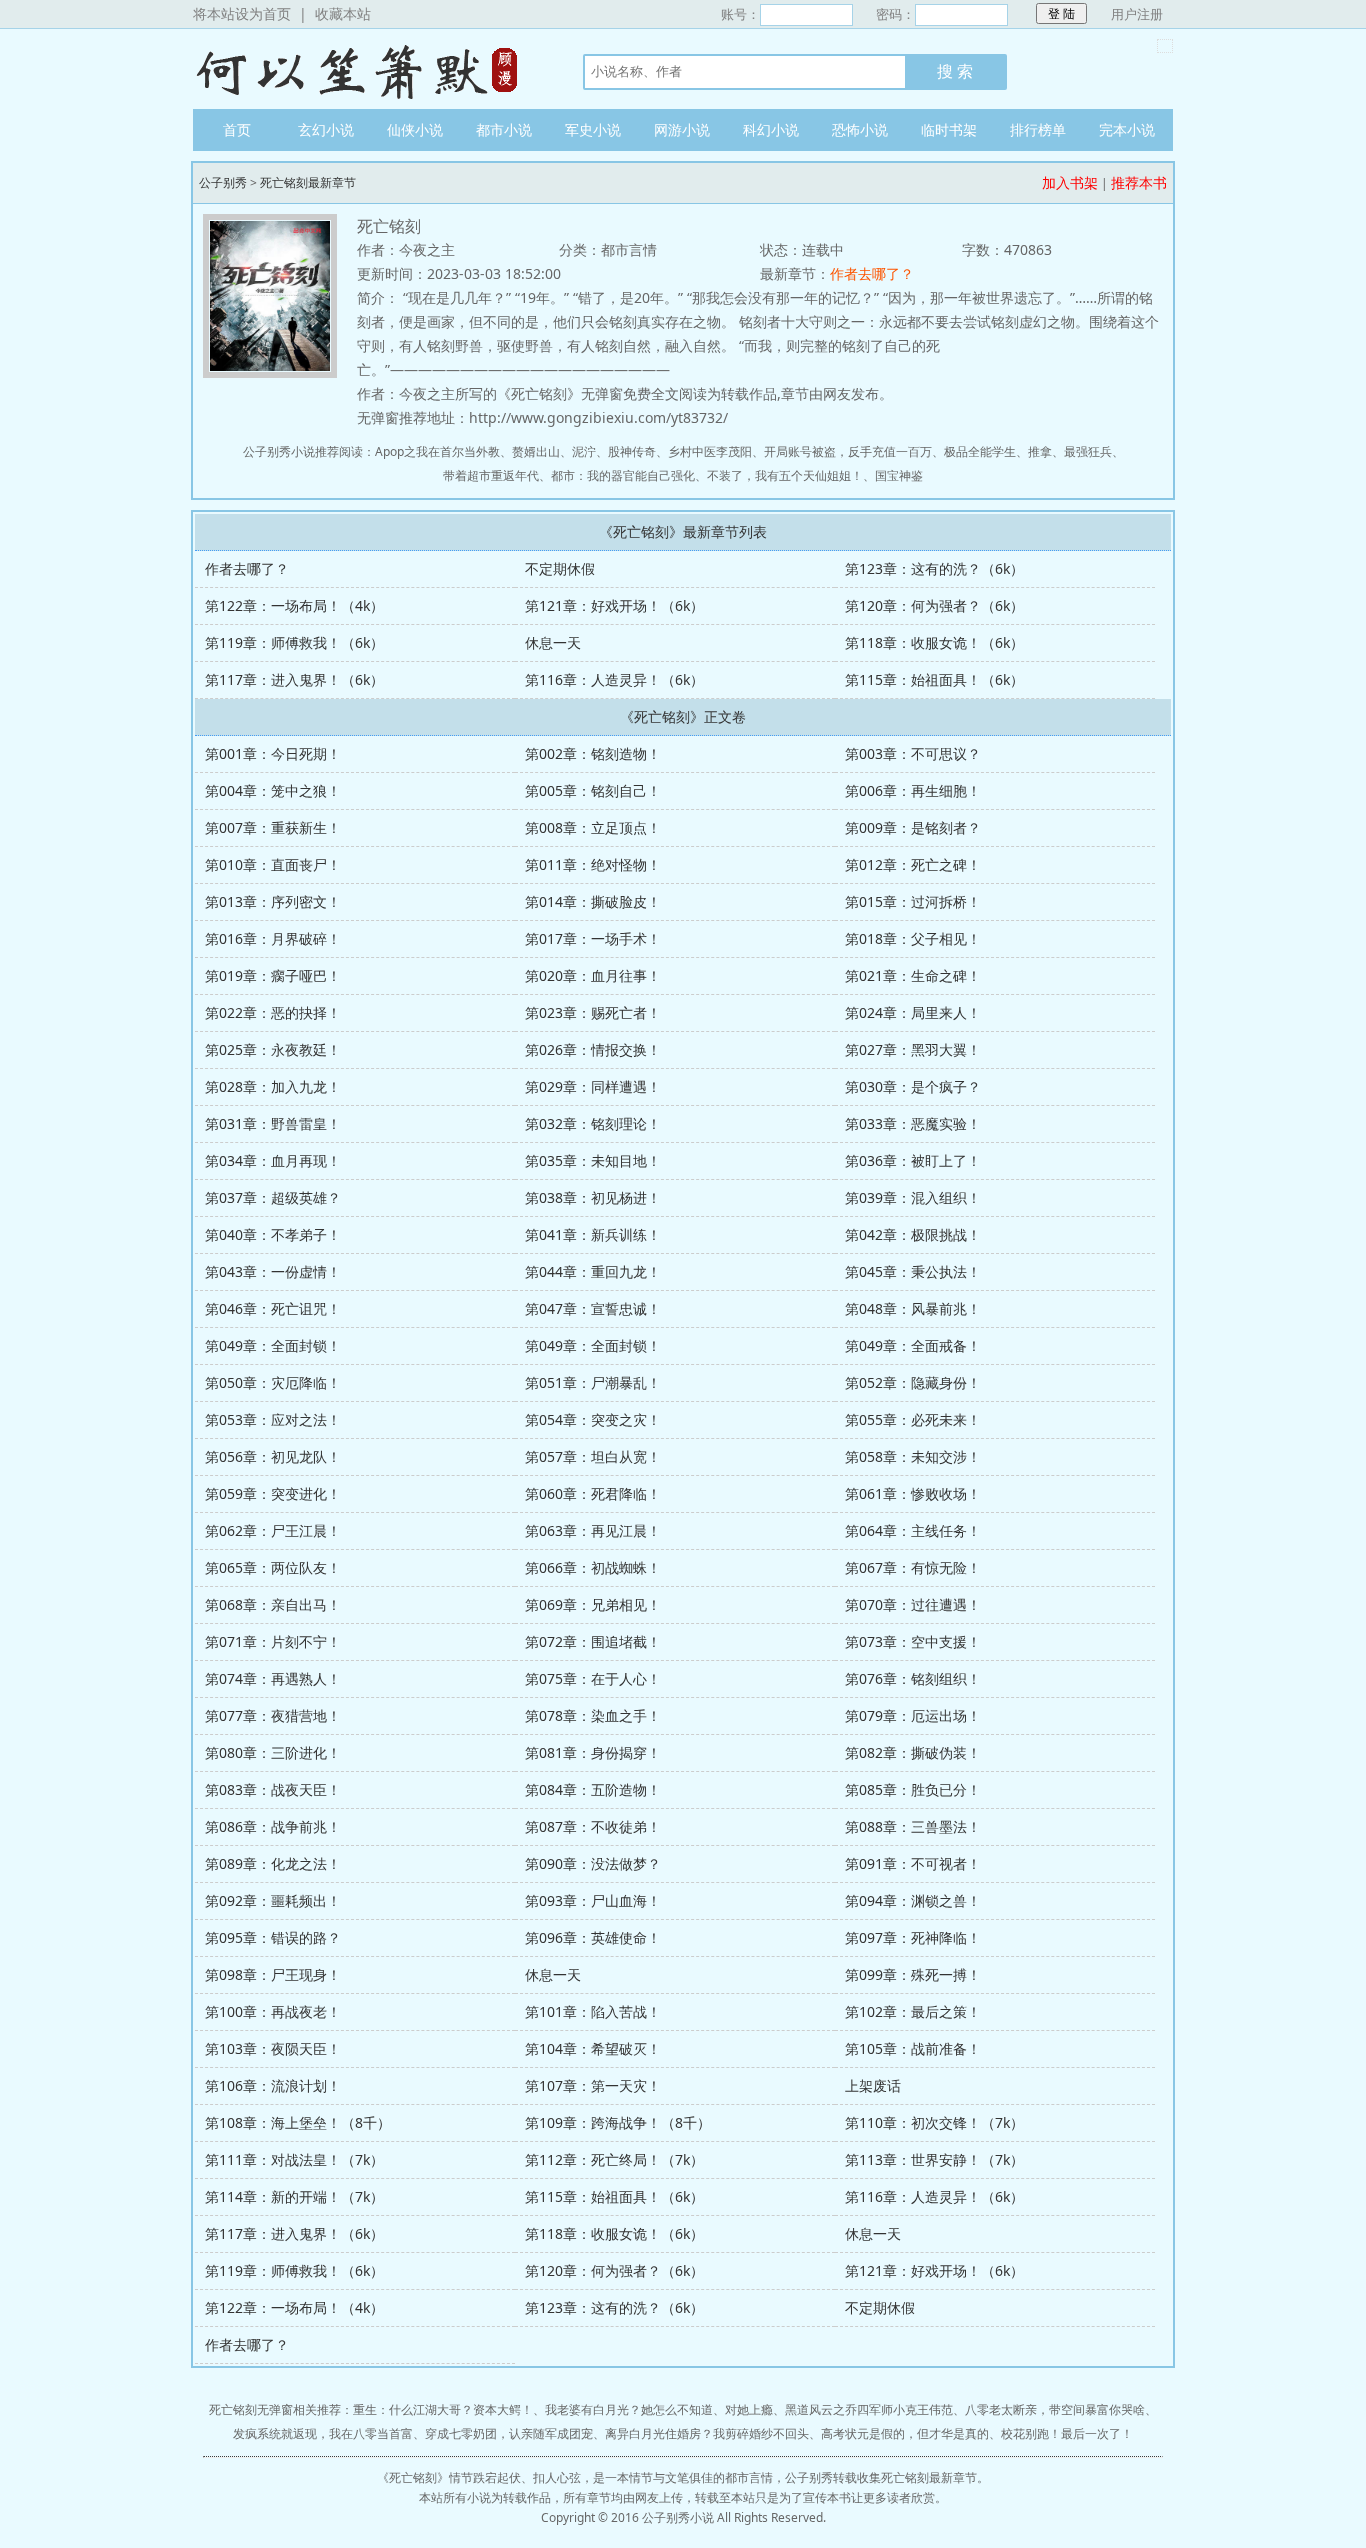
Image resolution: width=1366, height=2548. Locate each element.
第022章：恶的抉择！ (273, 1012)
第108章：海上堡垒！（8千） (298, 2122)
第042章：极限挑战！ (913, 1234)
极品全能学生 (980, 451)
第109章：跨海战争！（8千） (618, 2122)
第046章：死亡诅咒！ (273, 1308)
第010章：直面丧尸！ (273, 864)
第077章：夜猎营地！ (273, 1715)
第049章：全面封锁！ (273, 1345)
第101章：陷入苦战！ (593, 2011)
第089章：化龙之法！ (273, 1863)
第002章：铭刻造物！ (593, 753)
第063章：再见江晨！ (593, 1530)
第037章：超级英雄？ (273, 1197)
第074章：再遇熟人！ (273, 1678)
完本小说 (1127, 129)
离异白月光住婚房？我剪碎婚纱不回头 (707, 2433)
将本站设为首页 (242, 13)
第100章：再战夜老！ (273, 2011)
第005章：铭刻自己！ (593, 790)
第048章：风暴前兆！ (913, 1308)
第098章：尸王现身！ (273, 1974)
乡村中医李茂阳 (710, 451)
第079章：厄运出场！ (913, 1715)
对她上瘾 (749, 2409)
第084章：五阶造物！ (593, 1789)
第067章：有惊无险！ (913, 1567)
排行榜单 (1038, 129)
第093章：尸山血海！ (593, 1900)
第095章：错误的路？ (273, 1937)
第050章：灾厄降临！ (273, 1382)
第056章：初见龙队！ (273, 1456)
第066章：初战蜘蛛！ (593, 1567)
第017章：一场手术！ (593, 938)
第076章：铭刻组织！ (913, 1678)
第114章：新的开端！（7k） (294, 2196)
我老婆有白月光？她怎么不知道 (629, 2409)
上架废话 (873, 2085)
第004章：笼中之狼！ (273, 790)
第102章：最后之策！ (913, 2011)
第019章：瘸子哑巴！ (273, 975)
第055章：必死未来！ (913, 1419)
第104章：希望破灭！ (593, 2048)
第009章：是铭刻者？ (913, 827)
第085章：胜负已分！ (913, 1789)
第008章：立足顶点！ (593, 827)
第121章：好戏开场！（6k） (614, 605)
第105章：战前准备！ (913, 2048)
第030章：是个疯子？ (913, 1086)
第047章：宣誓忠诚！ (593, 1308)
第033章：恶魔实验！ (913, 1123)
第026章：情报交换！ (593, 1049)
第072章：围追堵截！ (593, 1641)
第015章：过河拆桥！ (913, 901)
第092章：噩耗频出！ (273, 1900)
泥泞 (584, 451)
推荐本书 (1139, 182)
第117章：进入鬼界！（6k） (294, 679)
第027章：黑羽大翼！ (913, 1049)
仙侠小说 (415, 129)
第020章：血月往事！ (593, 975)
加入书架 (1070, 182)
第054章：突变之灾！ (593, 1419)
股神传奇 (632, 451)
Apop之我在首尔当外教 (437, 451)
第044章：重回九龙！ (593, 1271)
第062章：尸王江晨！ (273, 1530)
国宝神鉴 (899, 475)
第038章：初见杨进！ (593, 1197)
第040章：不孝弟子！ (273, 1234)
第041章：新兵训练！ (593, 1234)
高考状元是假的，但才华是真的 (905, 2433)
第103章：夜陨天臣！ (273, 2048)
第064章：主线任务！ (913, 1530)
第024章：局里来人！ (913, 1012)
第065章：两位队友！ (273, 1567)
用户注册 (1137, 14)
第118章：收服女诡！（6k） (934, 642)
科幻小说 (771, 129)
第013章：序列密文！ (273, 901)
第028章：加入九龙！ (273, 1086)
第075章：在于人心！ (593, 1678)
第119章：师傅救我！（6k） (294, 642)
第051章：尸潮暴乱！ (593, 1382)
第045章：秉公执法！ (913, 1271)
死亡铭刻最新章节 (308, 182)
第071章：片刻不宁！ (273, 1641)
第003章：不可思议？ (913, 753)
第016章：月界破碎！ (273, 938)
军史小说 (593, 129)
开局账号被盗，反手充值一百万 (848, 451)
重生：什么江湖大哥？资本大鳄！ (443, 2409)
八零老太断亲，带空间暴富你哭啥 (1055, 2409)
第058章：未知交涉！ (913, 1456)
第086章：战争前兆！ (273, 1826)
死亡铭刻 (413, 2477)
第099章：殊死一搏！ (913, 1974)
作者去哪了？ (872, 273)
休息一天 (553, 642)
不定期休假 (560, 568)
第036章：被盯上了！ (913, 1160)
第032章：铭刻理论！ (593, 1123)
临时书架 (949, 129)
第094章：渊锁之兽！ (913, 1900)
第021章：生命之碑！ (913, 975)
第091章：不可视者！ (913, 1863)
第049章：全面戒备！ (913, 1345)
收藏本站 (343, 13)
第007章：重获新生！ (273, 827)
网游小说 (682, 129)
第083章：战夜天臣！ (273, 1789)
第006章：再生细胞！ (913, 790)
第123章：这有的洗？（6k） (934, 568)
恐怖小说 (860, 129)
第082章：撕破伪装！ (913, 1752)
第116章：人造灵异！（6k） (614, 679)
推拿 (1040, 451)
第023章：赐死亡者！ (593, 1012)
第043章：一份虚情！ (273, 1271)
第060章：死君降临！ (593, 1493)
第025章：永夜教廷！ (273, 1049)
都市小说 (504, 129)
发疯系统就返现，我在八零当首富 (323, 2433)
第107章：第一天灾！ (593, 2085)
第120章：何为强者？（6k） (934, 605)
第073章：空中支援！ (913, 1641)
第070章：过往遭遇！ (913, 1604)
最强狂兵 (1088, 451)
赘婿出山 (536, 451)
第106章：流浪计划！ (273, 2085)
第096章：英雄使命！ (593, 1937)
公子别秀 (368, 69)
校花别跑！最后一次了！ (1067, 2433)
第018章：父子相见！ (913, 938)
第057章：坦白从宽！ (593, 1456)
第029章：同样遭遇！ (593, 1086)
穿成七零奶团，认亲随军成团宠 (509, 2433)
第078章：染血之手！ (593, 1715)
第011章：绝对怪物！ (593, 864)
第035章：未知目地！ (593, 1160)
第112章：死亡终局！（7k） (614, 2159)
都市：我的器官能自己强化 (623, 475)
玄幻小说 (326, 129)
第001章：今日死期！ (273, 753)
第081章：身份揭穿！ (593, 1752)
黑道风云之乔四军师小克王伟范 (869, 2409)
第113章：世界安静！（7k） (934, 2159)
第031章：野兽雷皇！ (273, 1123)
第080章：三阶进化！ (273, 1752)
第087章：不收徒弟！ (593, 1826)
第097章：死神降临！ (913, 1937)
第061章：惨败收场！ (913, 1493)
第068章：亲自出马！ (273, 1604)
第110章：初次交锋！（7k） (934, 2122)
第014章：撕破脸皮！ (593, 901)
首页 (237, 129)
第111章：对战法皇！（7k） (294, 2159)
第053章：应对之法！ (273, 1419)
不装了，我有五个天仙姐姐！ (785, 475)
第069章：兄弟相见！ (593, 1604)
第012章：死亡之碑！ (913, 864)
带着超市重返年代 (491, 475)
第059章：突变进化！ (273, 1493)
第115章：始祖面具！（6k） (934, 679)
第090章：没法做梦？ (593, 1863)
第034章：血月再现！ (273, 1160)
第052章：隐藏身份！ (913, 1382)
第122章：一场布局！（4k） (294, 605)
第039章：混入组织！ (913, 1197)
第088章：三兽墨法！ (913, 1826)
